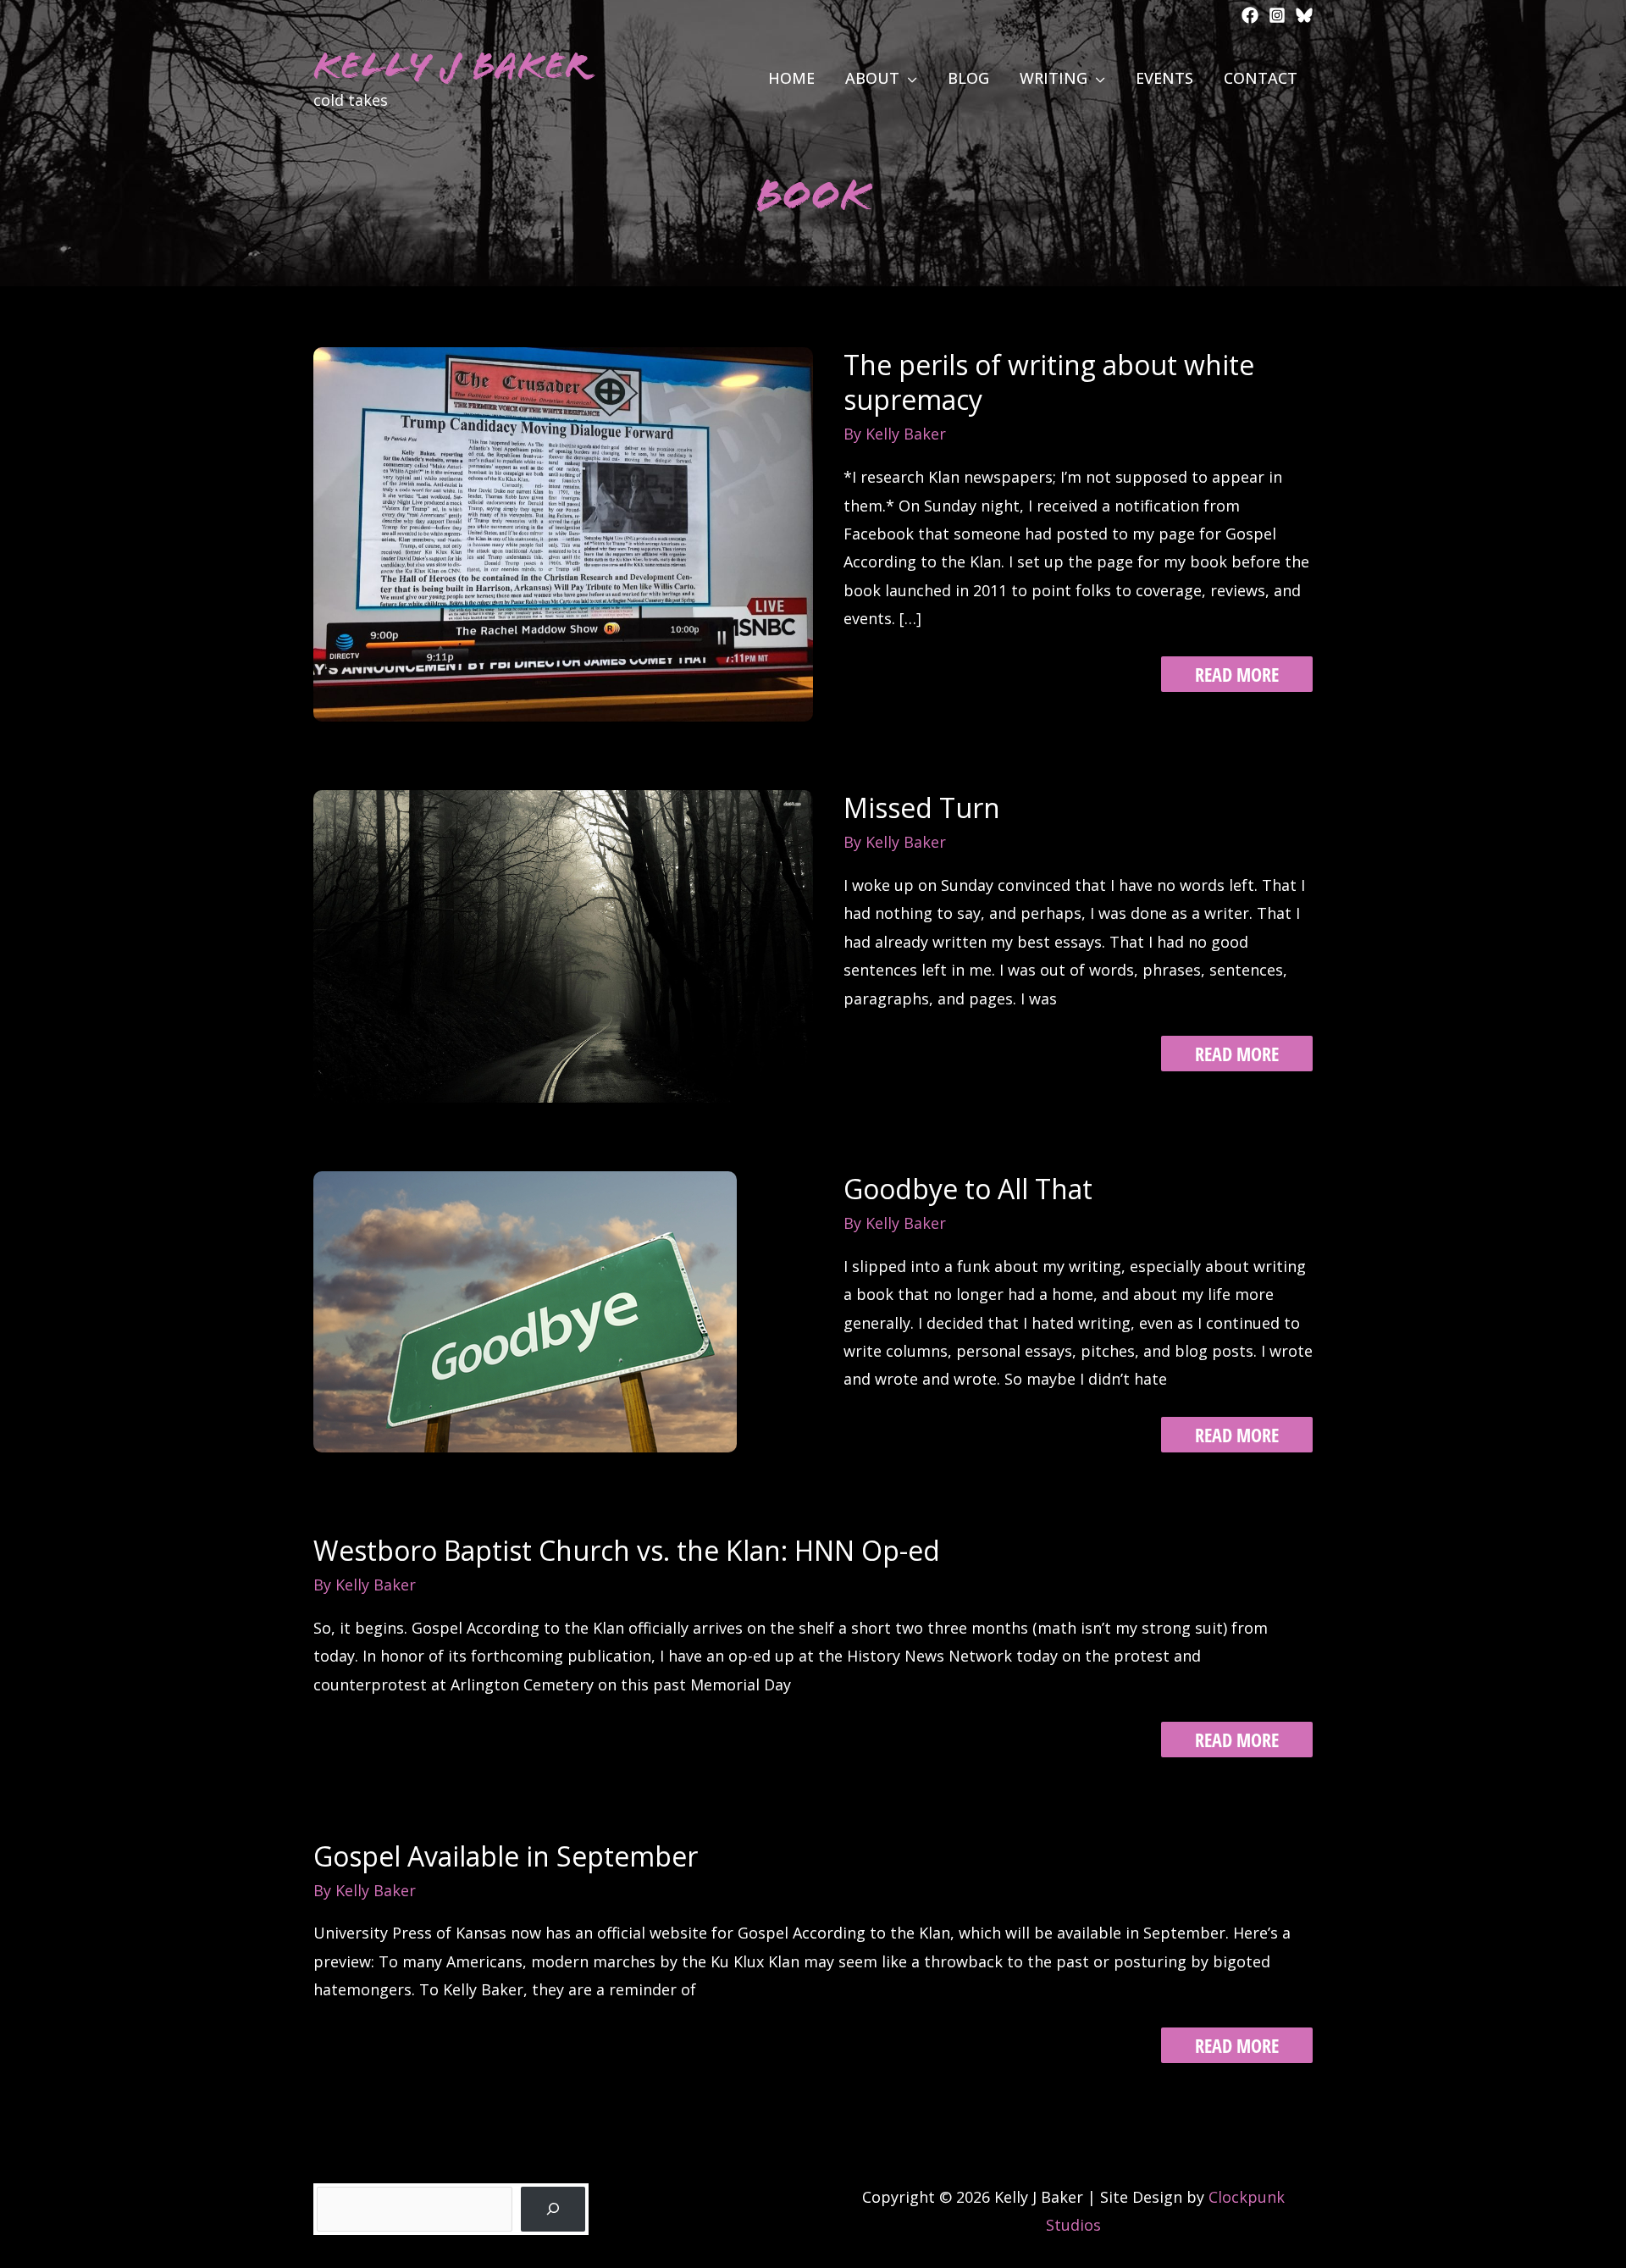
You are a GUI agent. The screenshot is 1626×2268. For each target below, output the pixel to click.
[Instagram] (1277, 15)
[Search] (553, 2209)
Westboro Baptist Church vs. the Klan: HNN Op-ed (627, 1550)
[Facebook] (1250, 15)
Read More (1237, 676)
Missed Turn (922, 808)
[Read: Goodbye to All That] (525, 1310)
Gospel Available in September (506, 1856)
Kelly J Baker (451, 66)
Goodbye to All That (968, 1189)
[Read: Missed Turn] (563, 945)
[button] (908, 78)
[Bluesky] (1304, 15)
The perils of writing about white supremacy (1049, 382)
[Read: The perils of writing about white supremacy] (563, 533)
